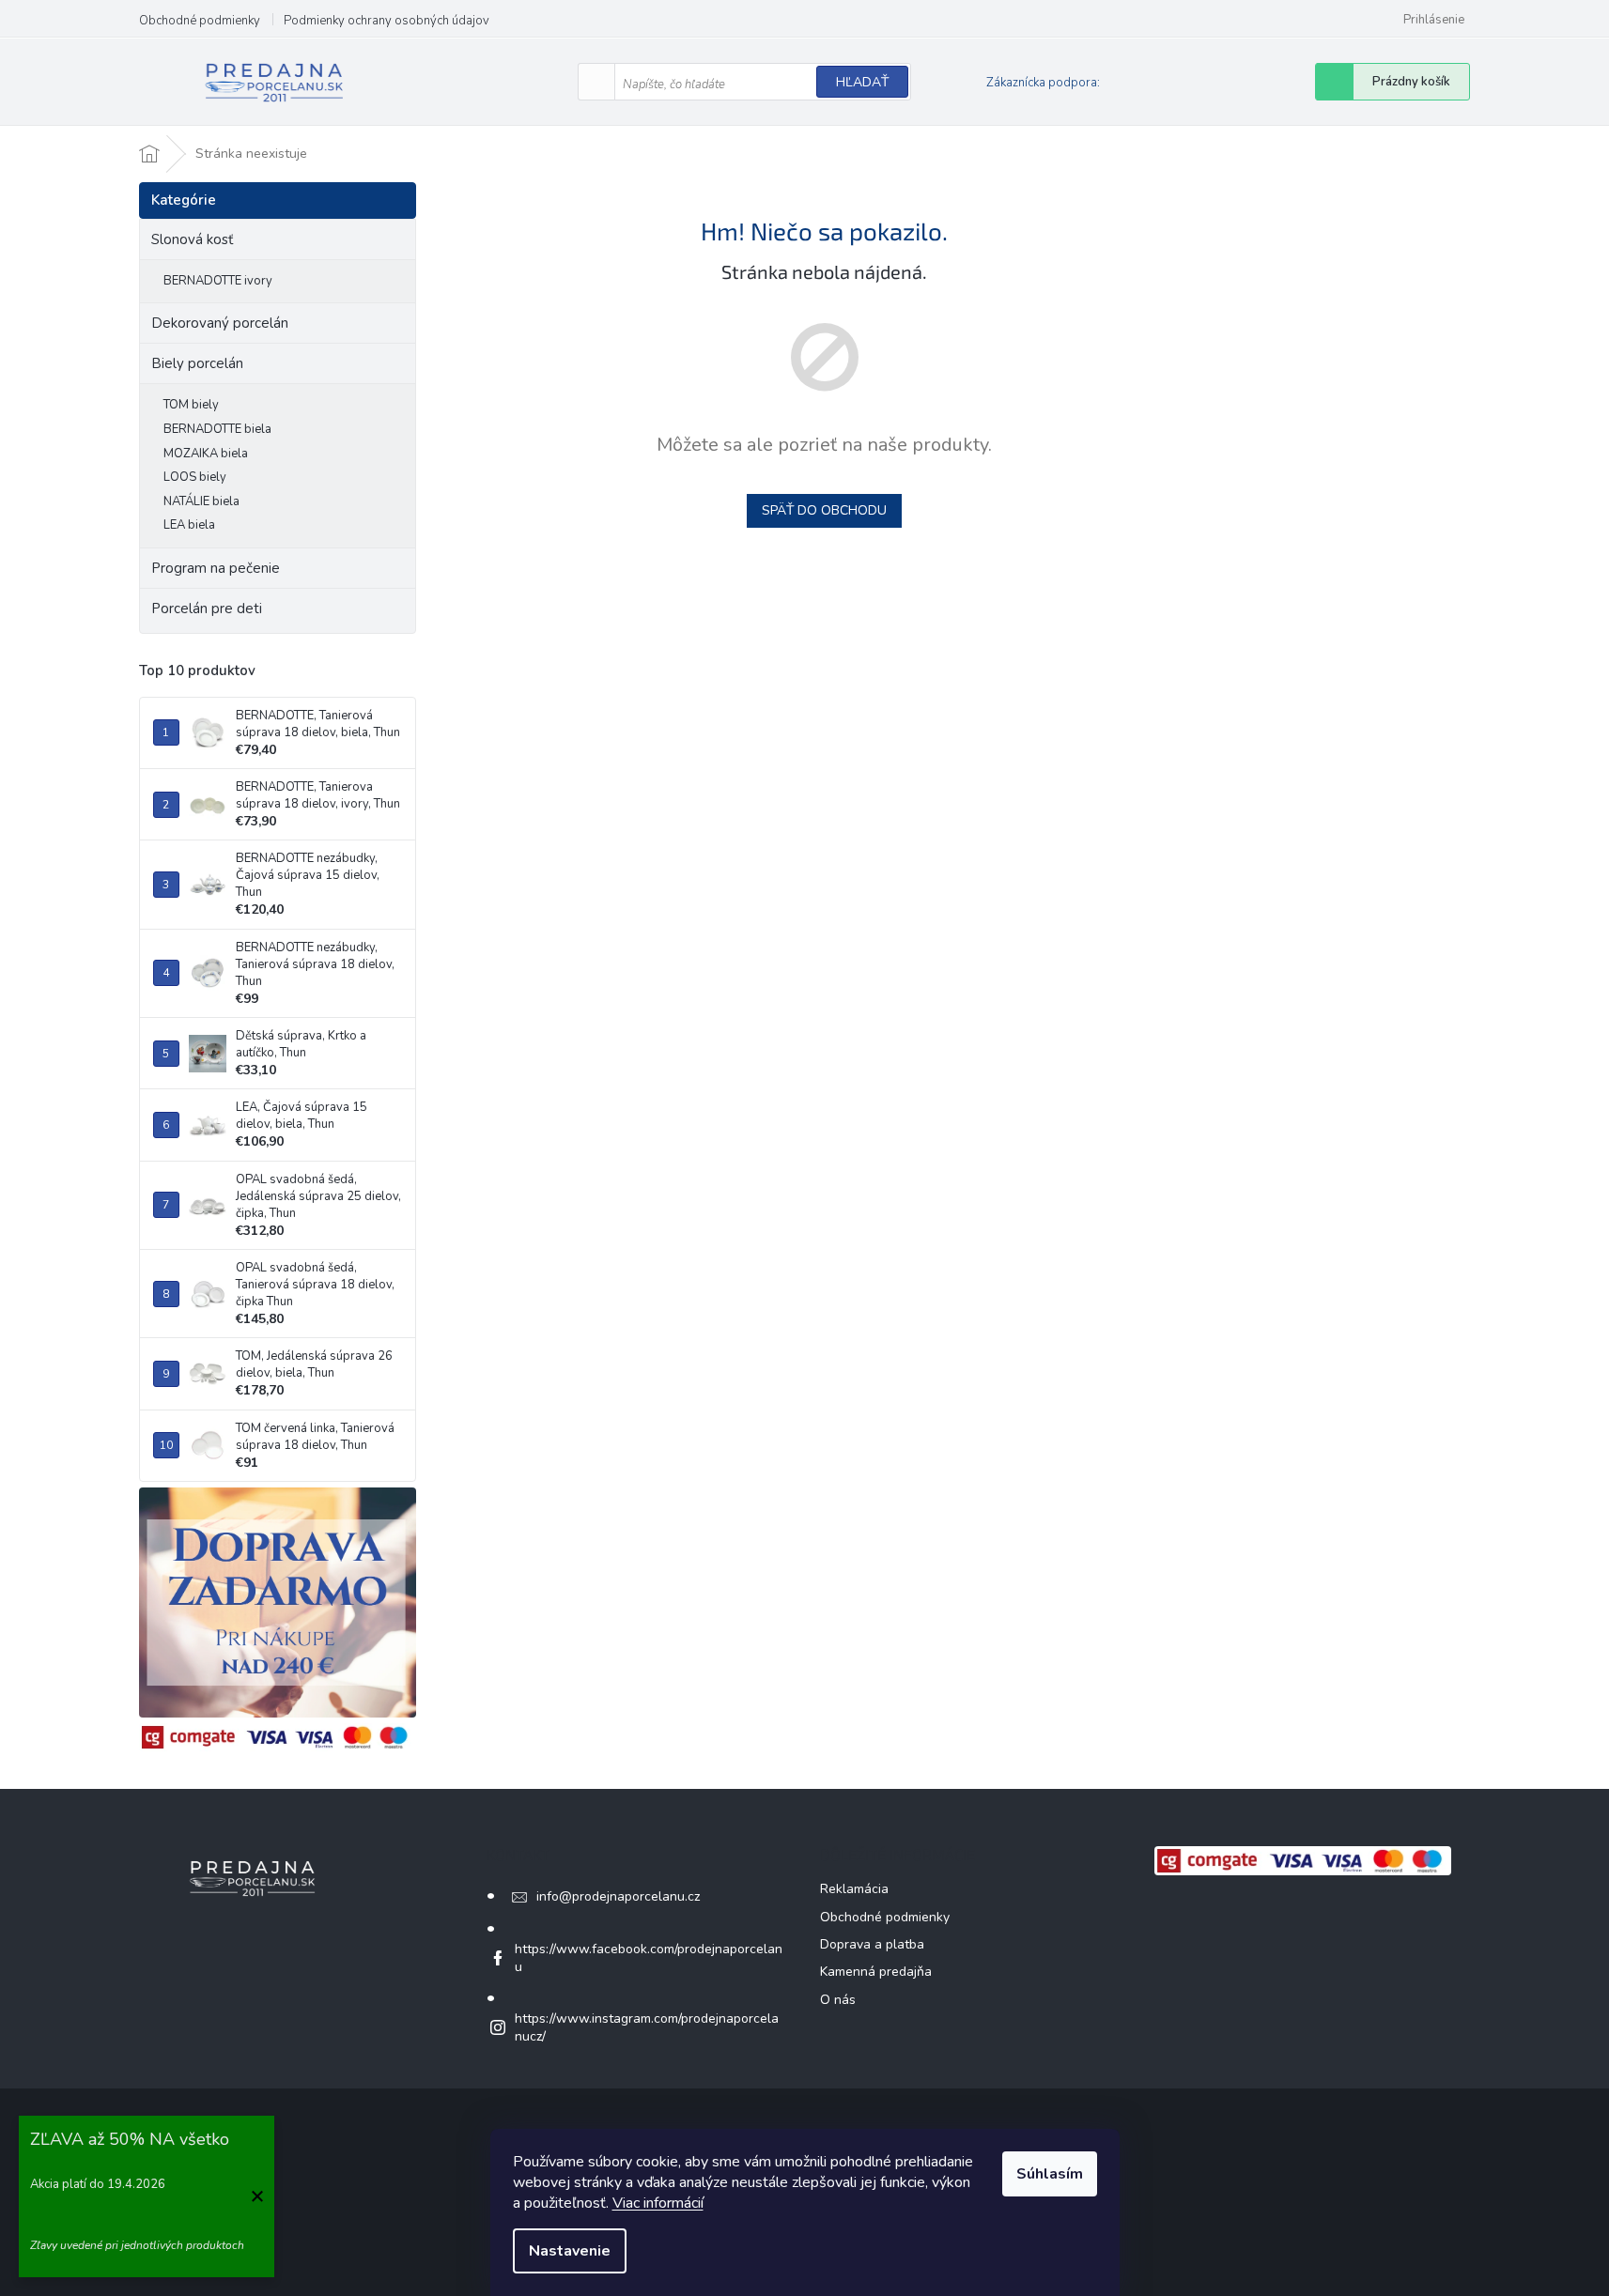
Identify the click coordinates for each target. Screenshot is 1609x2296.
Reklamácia (854, 1889)
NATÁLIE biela (201, 501)
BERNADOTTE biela (217, 429)
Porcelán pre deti (207, 609)
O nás (838, 2000)
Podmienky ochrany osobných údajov (387, 21)
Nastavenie (570, 2251)
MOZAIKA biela (206, 454)
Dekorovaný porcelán (220, 323)
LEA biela (189, 525)
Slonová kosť (192, 239)
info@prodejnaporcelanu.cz (618, 1896)
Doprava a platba (872, 1944)
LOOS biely (195, 477)
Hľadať (862, 82)
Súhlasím (1050, 2174)
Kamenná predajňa (876, 1972)
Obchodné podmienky (200, 21)
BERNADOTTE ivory (218, 281)
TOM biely (191, 405)
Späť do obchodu (824, 510)
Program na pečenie (216, 568)
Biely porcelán (197, 363)
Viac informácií (658, 2203)
